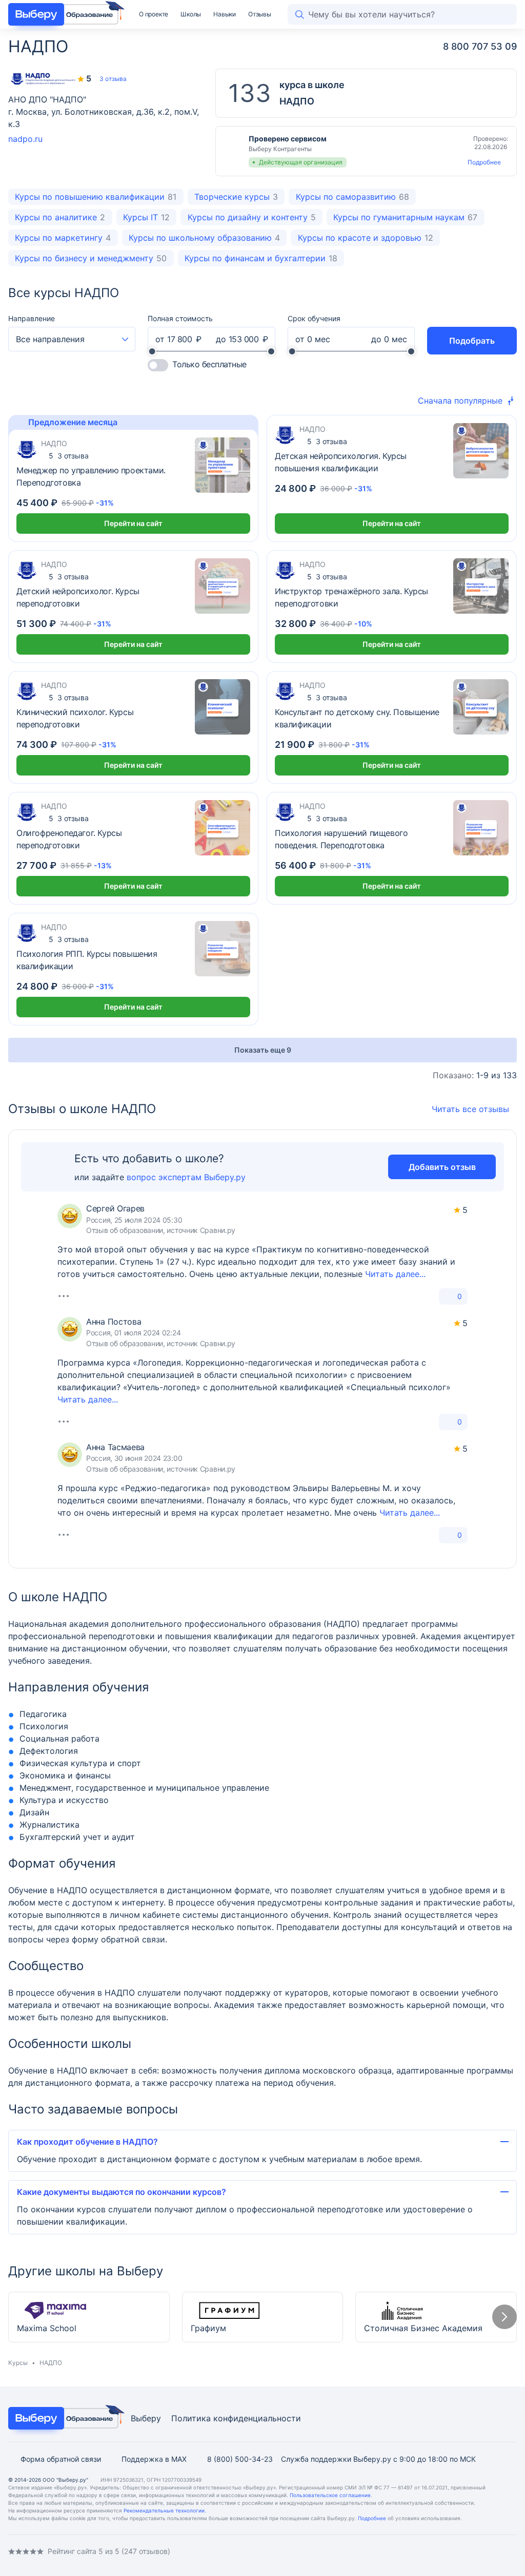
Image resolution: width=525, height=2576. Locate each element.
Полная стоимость (180, 318)
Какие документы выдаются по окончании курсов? (122, 2192)
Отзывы (260, 14)
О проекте (154, 14)
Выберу (146, 2418)
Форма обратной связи (61, 2459)
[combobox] (72, 339)
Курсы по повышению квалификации (96, 197)
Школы (191, 14)
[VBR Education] (63, 14)
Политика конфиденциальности (236, 2418)
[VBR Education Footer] (63, 2418)
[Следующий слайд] (504, 2317)
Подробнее (484, 162)
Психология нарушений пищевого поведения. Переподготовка (341, 839)
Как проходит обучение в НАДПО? (87, 2142)
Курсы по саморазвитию (352, 197)
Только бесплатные (209, 364)
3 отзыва (113, 79)
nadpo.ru (25, 139)
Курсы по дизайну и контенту (252, 217)
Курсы (18, 2363)
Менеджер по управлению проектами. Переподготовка (91, 476)
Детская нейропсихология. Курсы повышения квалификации (341, 462)
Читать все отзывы (470, 1109)
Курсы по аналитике (60, 217)
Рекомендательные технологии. (165, 2510)
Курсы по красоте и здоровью (366, 238)
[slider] (152, 351)
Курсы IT (146, 217)
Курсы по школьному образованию (204, 238)
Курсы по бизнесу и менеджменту (91, 258)
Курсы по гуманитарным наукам (405, 217)
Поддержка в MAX (154, 2459)
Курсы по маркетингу (63, 238)
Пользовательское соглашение (330, 2495)
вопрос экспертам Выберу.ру (186, 1177)
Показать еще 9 (263, 1050)
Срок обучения (314, 318)
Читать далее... (395, 1274)
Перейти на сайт (133, 523)
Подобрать (472, 341)
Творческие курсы (236, 197)
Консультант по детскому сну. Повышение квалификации (357, 718)
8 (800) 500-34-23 (240, 2459)
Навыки (225, 14)
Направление (32, 318)
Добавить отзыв (442, 1167)
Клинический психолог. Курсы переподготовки (75, 718)
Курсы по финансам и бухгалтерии (261, 258)
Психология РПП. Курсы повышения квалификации (87, 960)
